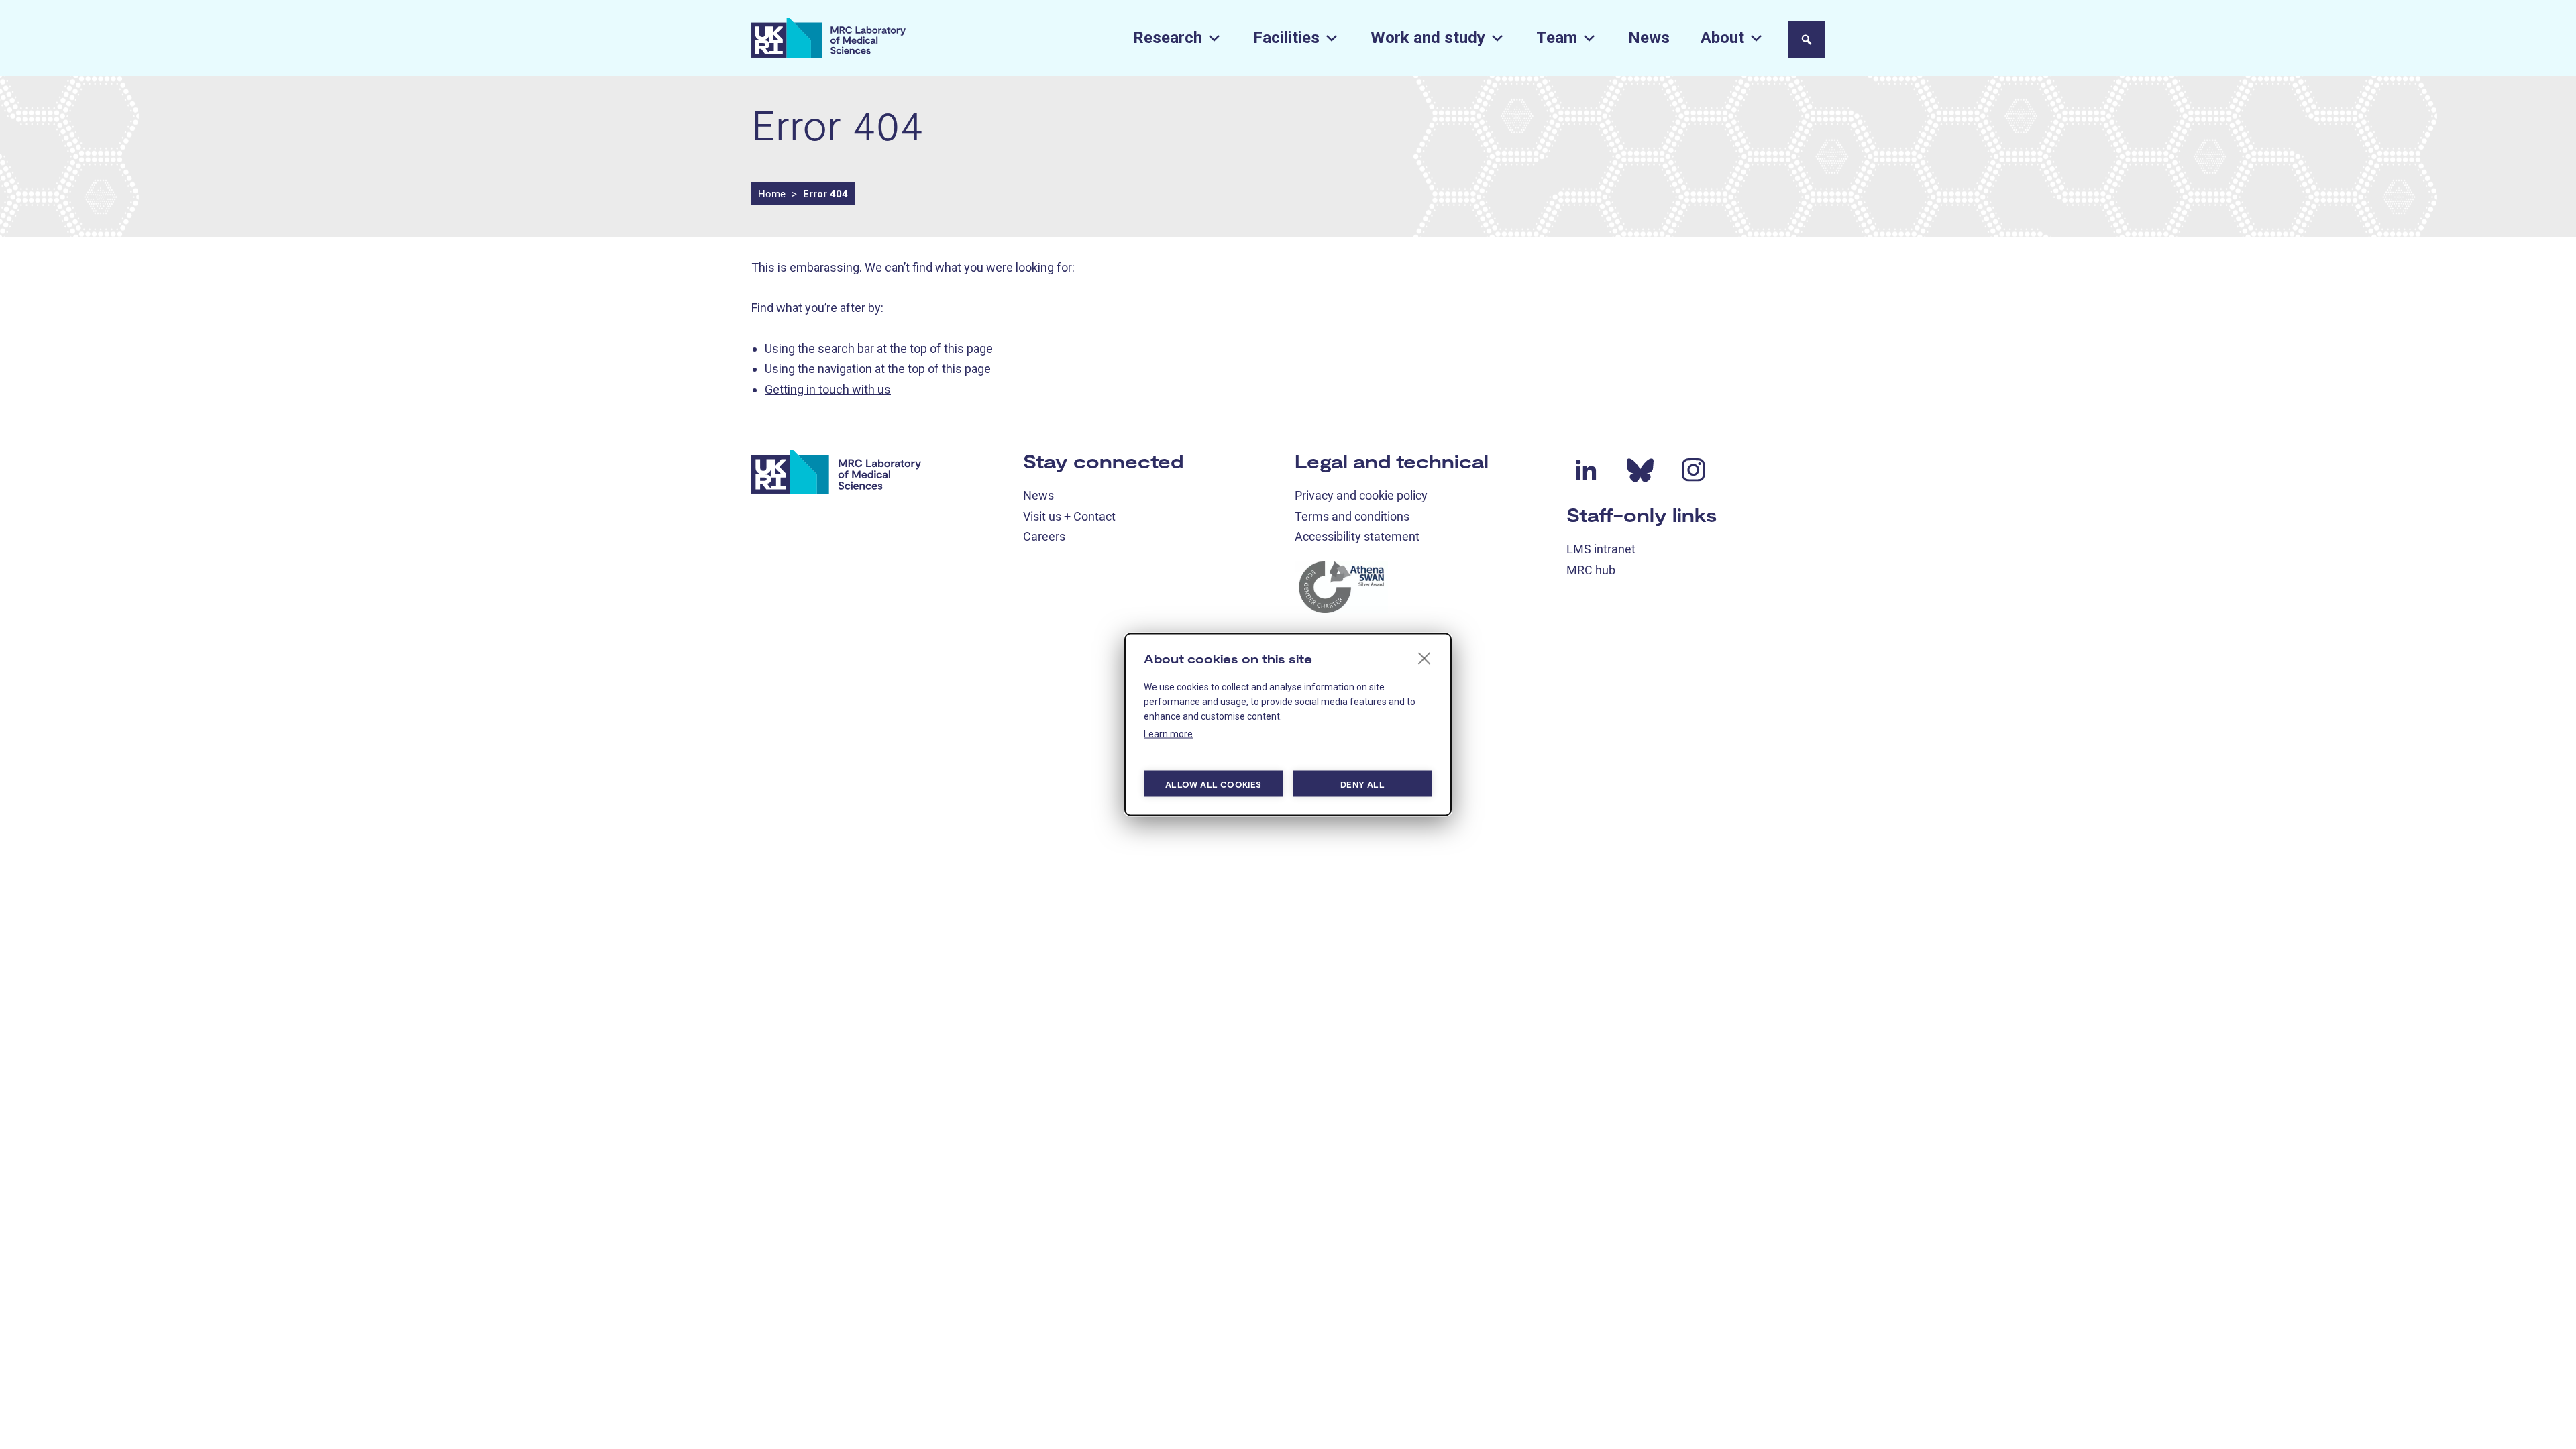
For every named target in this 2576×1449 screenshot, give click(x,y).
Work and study (1428, 38)
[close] (1425, 658)
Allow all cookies (1213, 784)
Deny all (1362, 784)
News (1649, 38)
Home (772, 194)
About (1722, 38)
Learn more (1168, 734)
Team (1557, 38)
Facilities (1286, 38)
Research (1168, 38)
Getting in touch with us (828, 389)
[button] (1807, 40)
